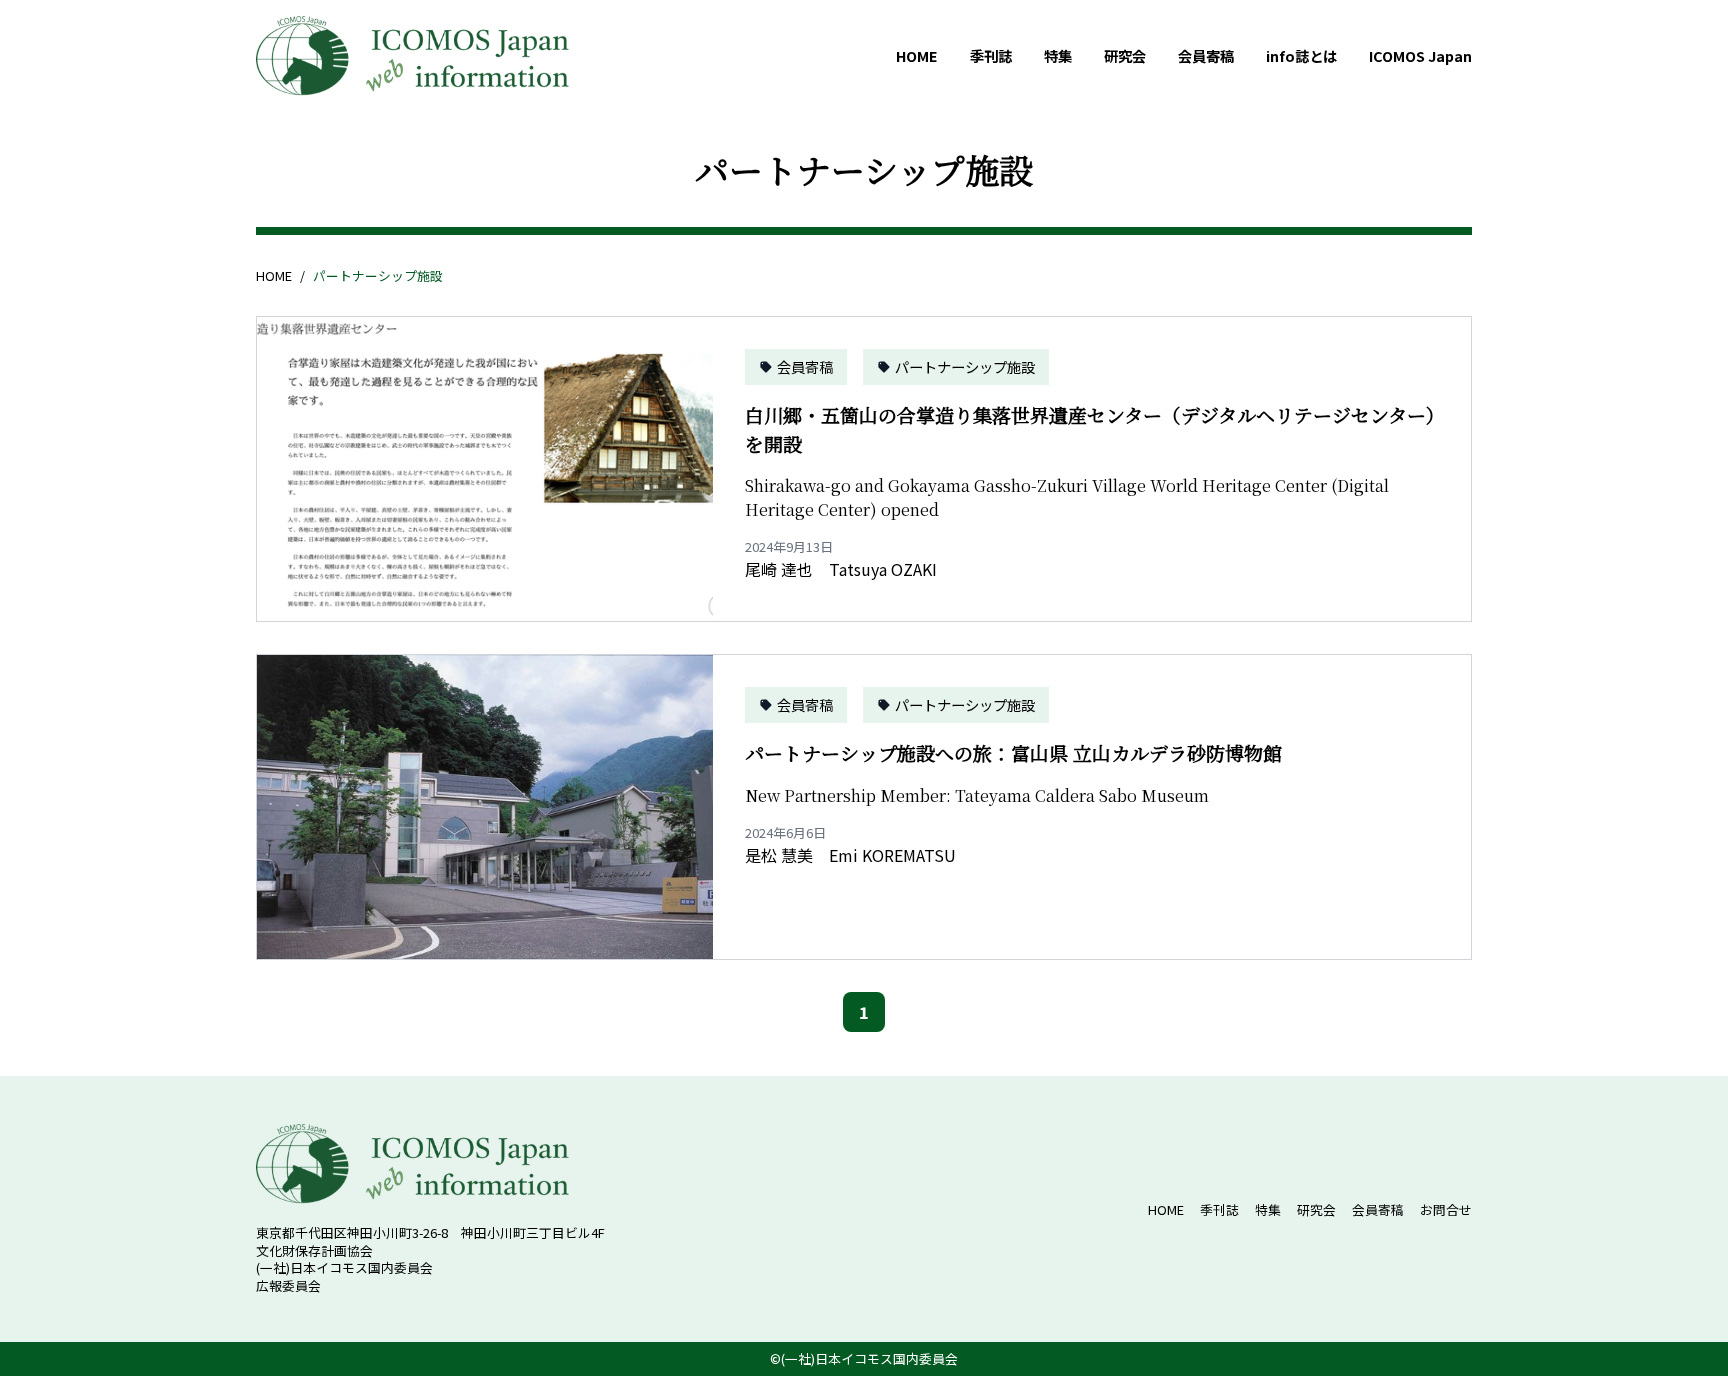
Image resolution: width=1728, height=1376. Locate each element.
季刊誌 (991, 55)
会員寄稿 (1206, 55)
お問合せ (1446, 1209)
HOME (917, 55)
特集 (1058, 55)
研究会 (1125, 55)
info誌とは (1301, 55)
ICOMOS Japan (1420, 55)
